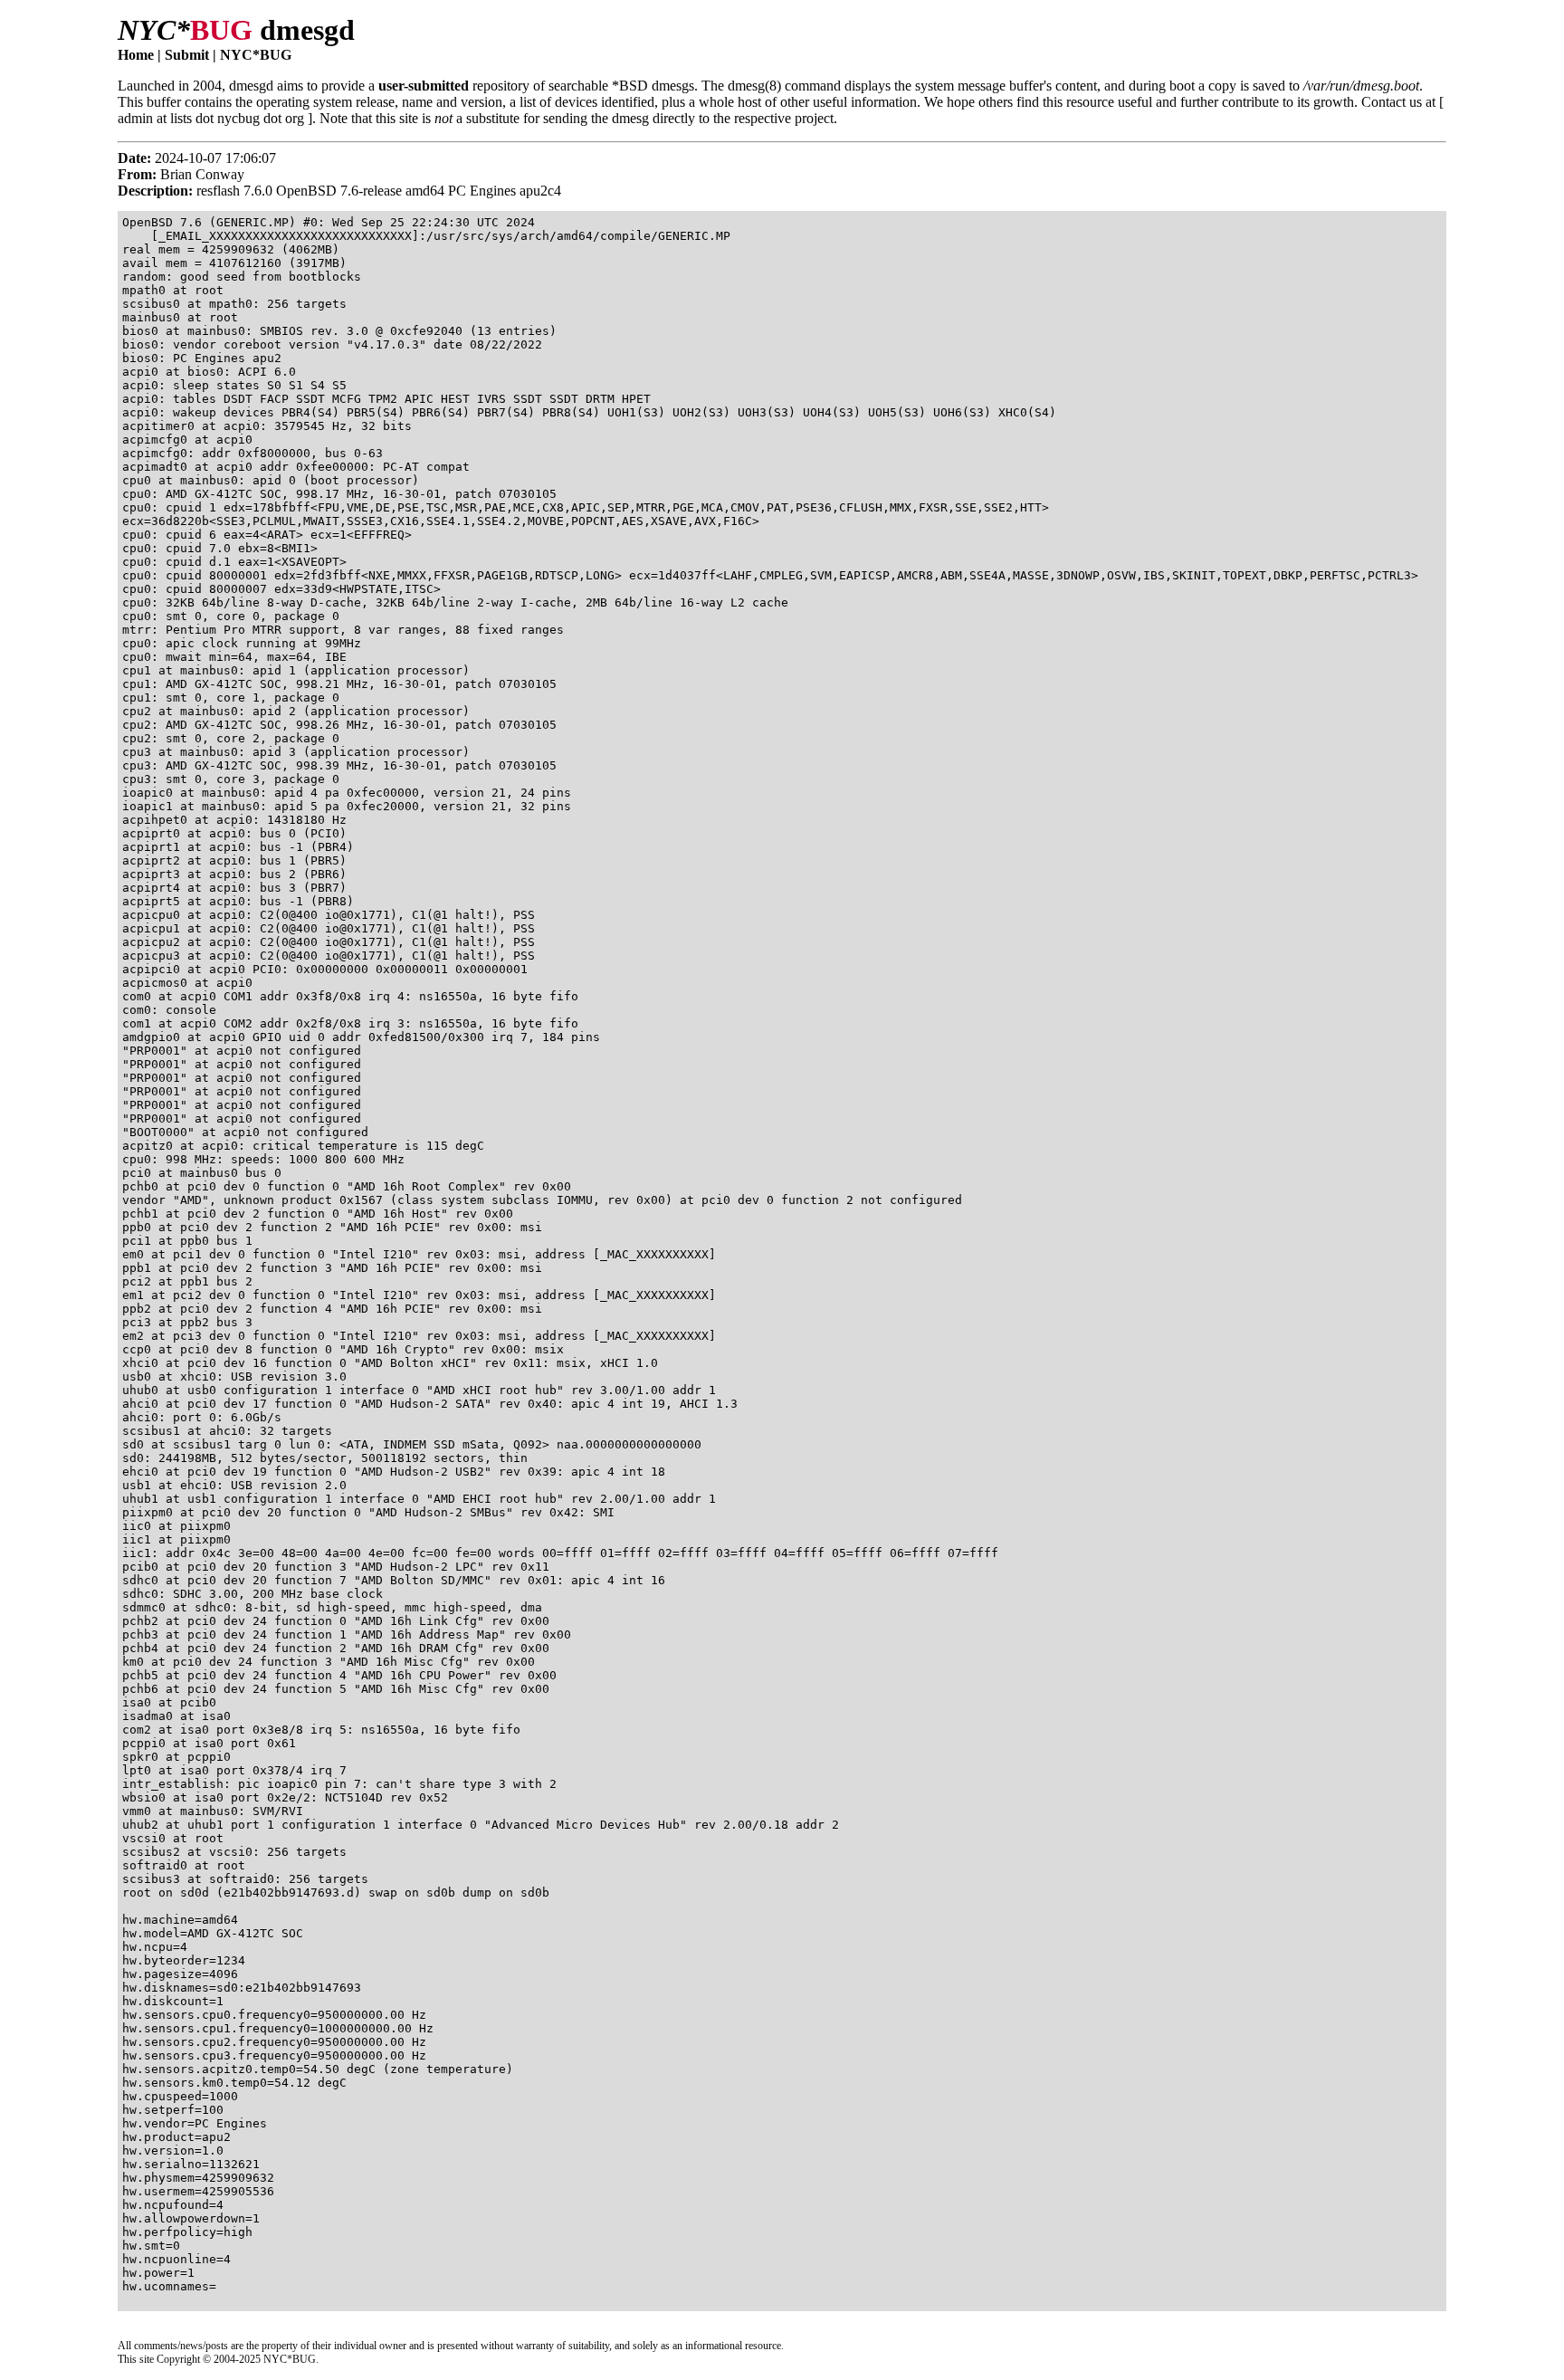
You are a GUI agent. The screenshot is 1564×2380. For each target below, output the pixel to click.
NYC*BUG (256, 55)
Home (136, 55)
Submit (187, 55)
